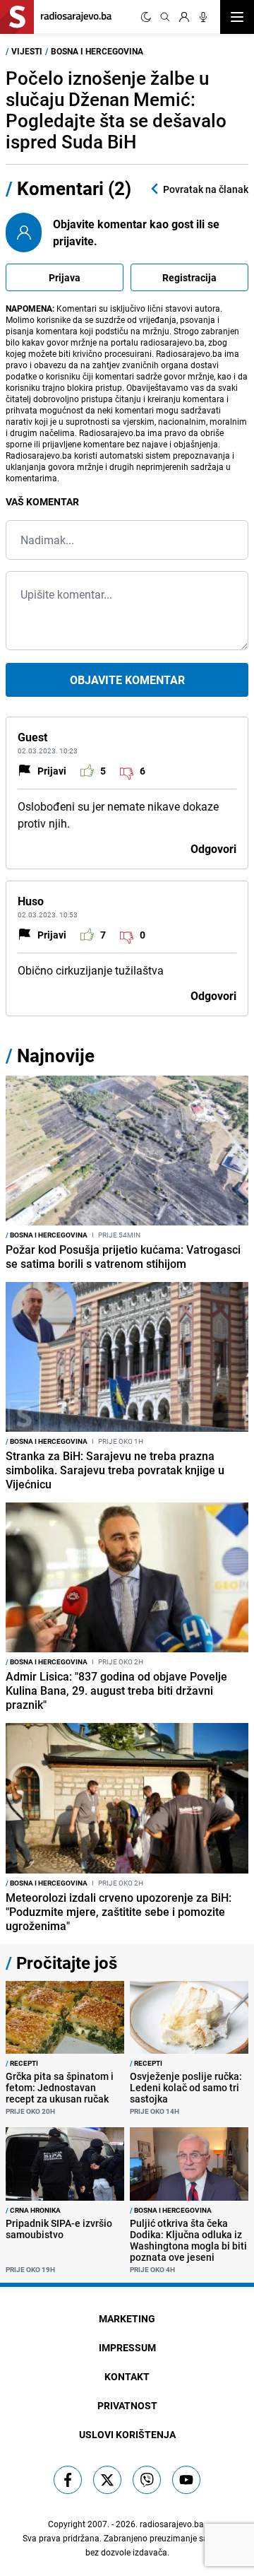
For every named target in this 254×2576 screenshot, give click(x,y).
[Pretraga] (165, 17)
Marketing (127, 2318)
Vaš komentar (42, 501)
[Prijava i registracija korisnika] (184, 17)
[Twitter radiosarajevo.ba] (107, 2480)
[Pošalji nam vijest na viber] (147, 2480)
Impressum (127, 2347)
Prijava (65, 277)
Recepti (22, 2063)
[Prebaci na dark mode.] (146, 17)
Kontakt (127, 2376)
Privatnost (127, 2405)
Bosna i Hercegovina (97, 51)
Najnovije (56, 1055)
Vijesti (27, 51)
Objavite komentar (127, 680)
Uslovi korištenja (127, 2434)
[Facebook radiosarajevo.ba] (68, 2480)
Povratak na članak (206, 189)
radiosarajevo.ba (172, 2524)
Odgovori (213, 849)
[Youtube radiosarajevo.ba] (186, 2480)
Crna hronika (33, 2210)
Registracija (189, 277)
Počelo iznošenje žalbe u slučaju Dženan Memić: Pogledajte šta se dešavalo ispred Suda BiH (116, 110)
